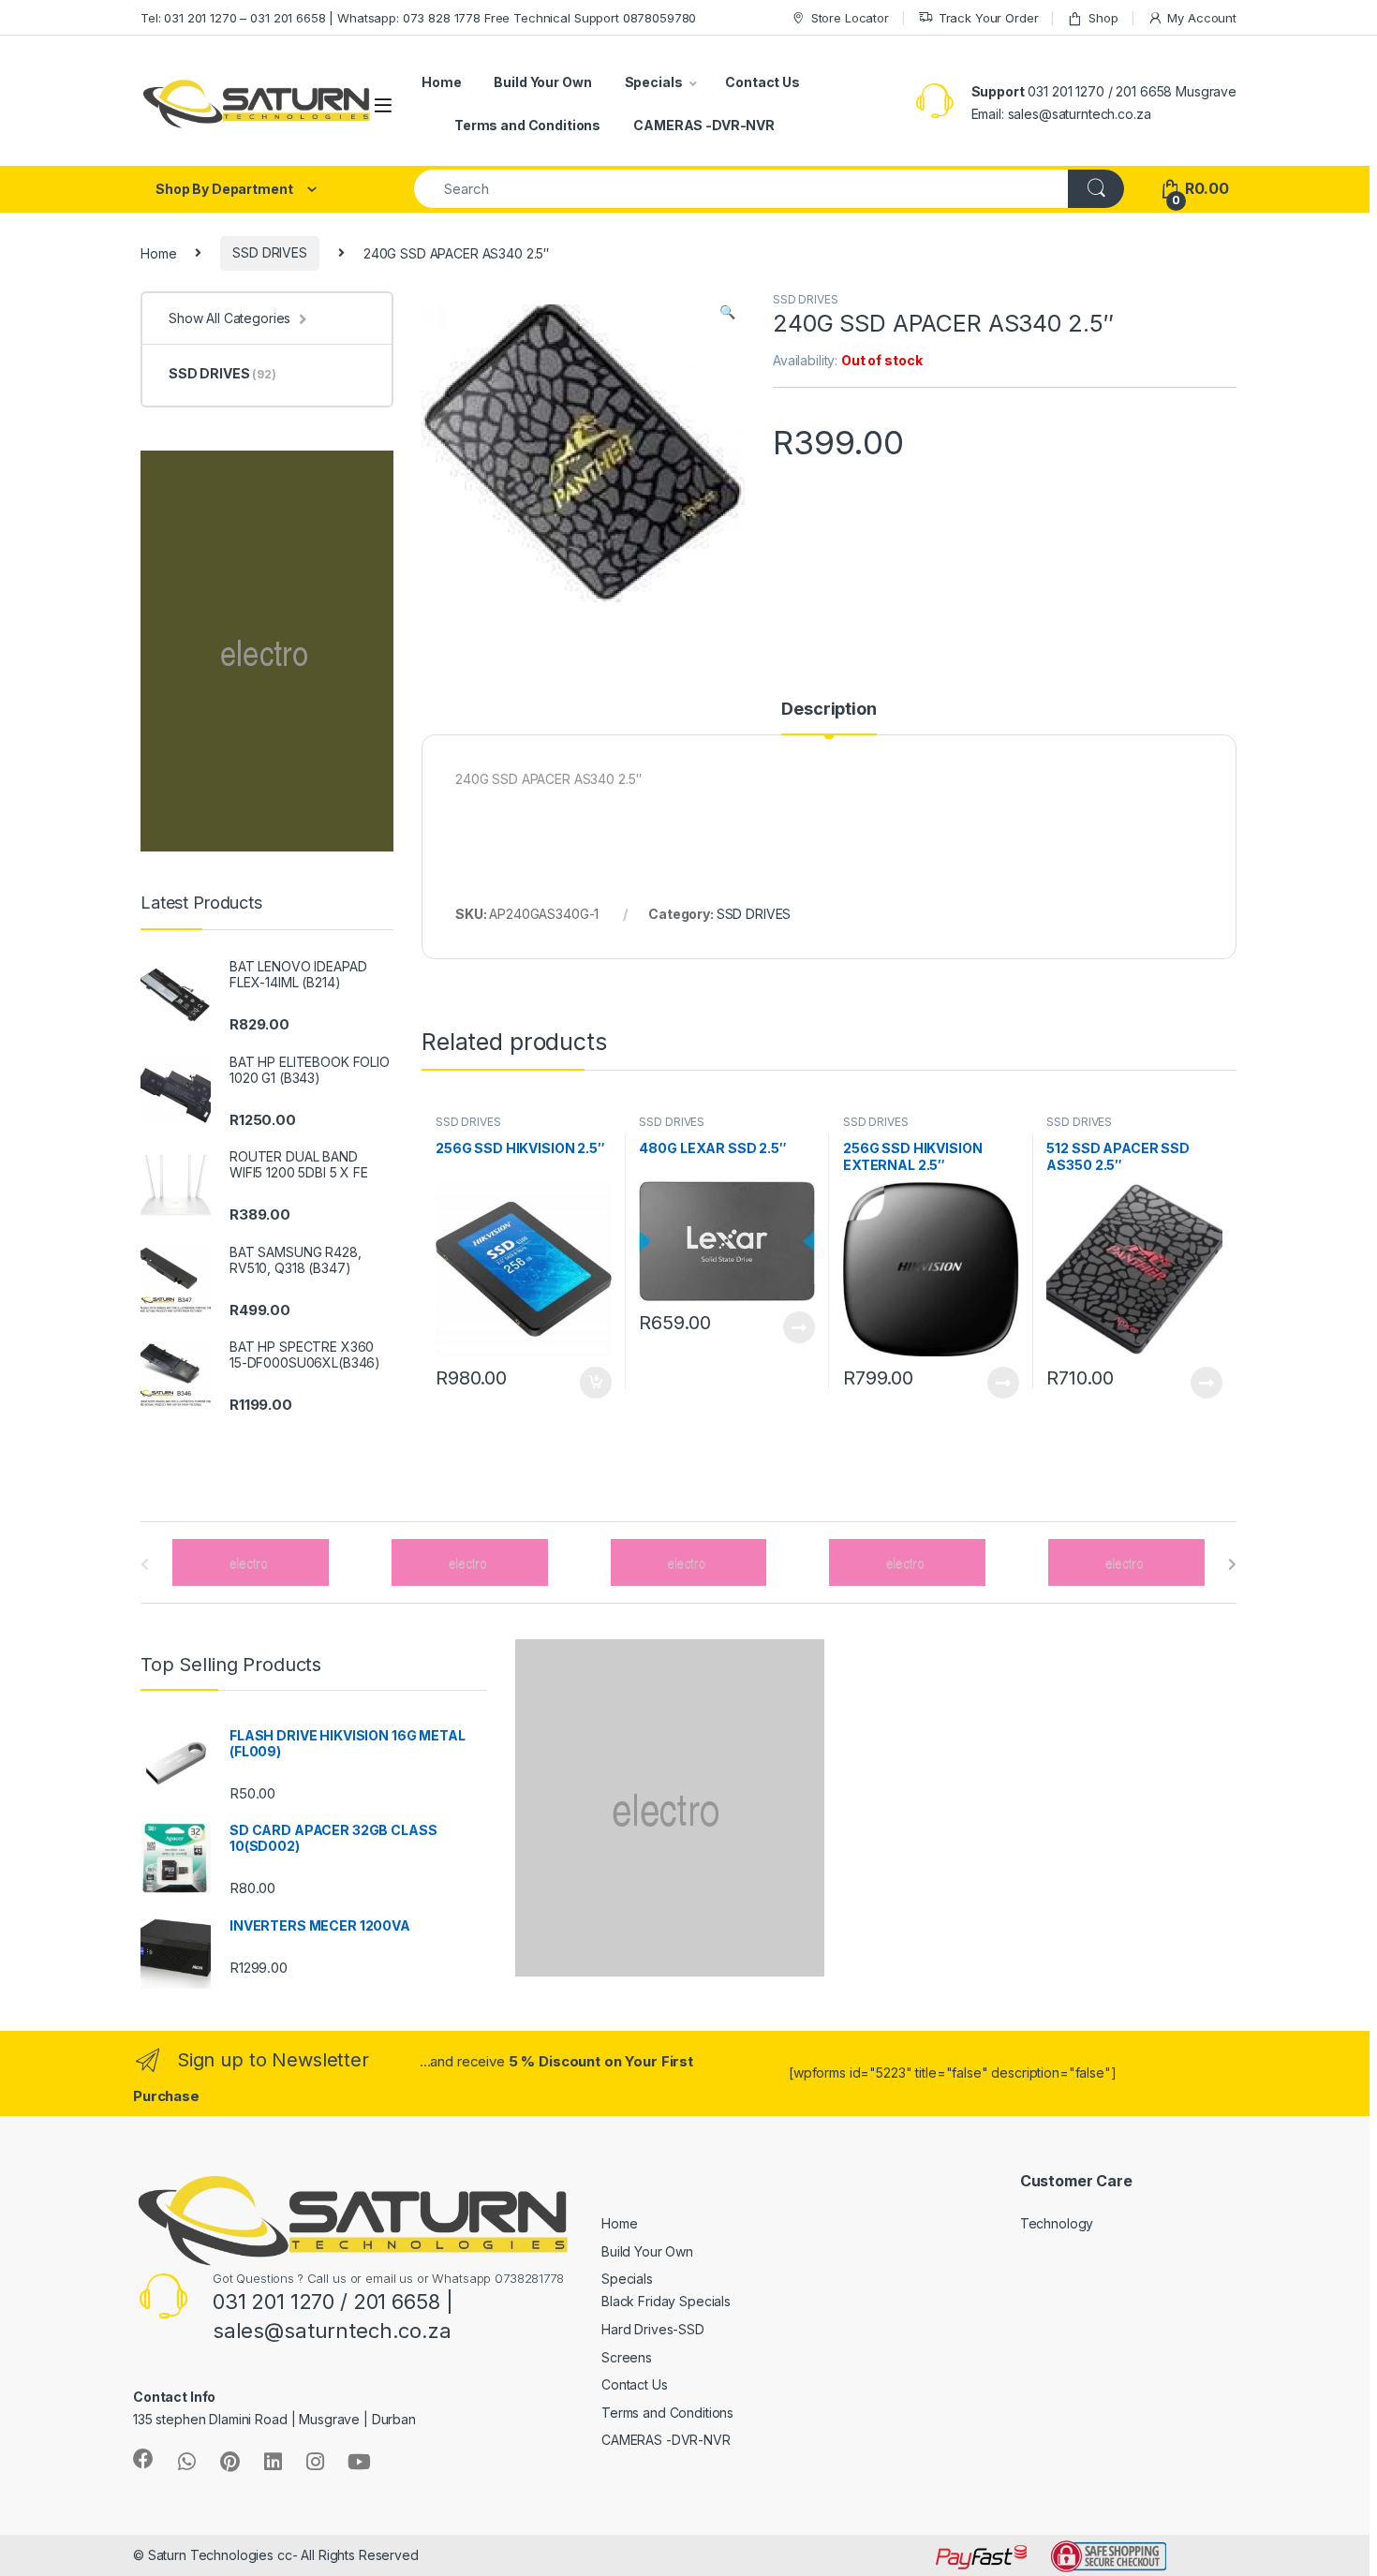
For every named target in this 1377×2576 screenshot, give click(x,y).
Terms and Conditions (527, 125)
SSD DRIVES (270, 252)
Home (441, 82)
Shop (1103, 18)
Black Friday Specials (666, 2301)
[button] (727, 312)
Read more (799, 1327)
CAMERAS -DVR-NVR (704, 125)
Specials (654, 82)
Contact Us (763, 82)
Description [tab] (829, 710)
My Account (1202, 18)
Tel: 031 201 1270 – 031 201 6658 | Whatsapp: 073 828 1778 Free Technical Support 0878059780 (418, 18)
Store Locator (850, 18)
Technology (1057, 2223)
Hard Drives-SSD (653, 2329)
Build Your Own (542, 82)
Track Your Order (989, 18)
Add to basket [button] (590, 1383)
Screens (627, 2357)
